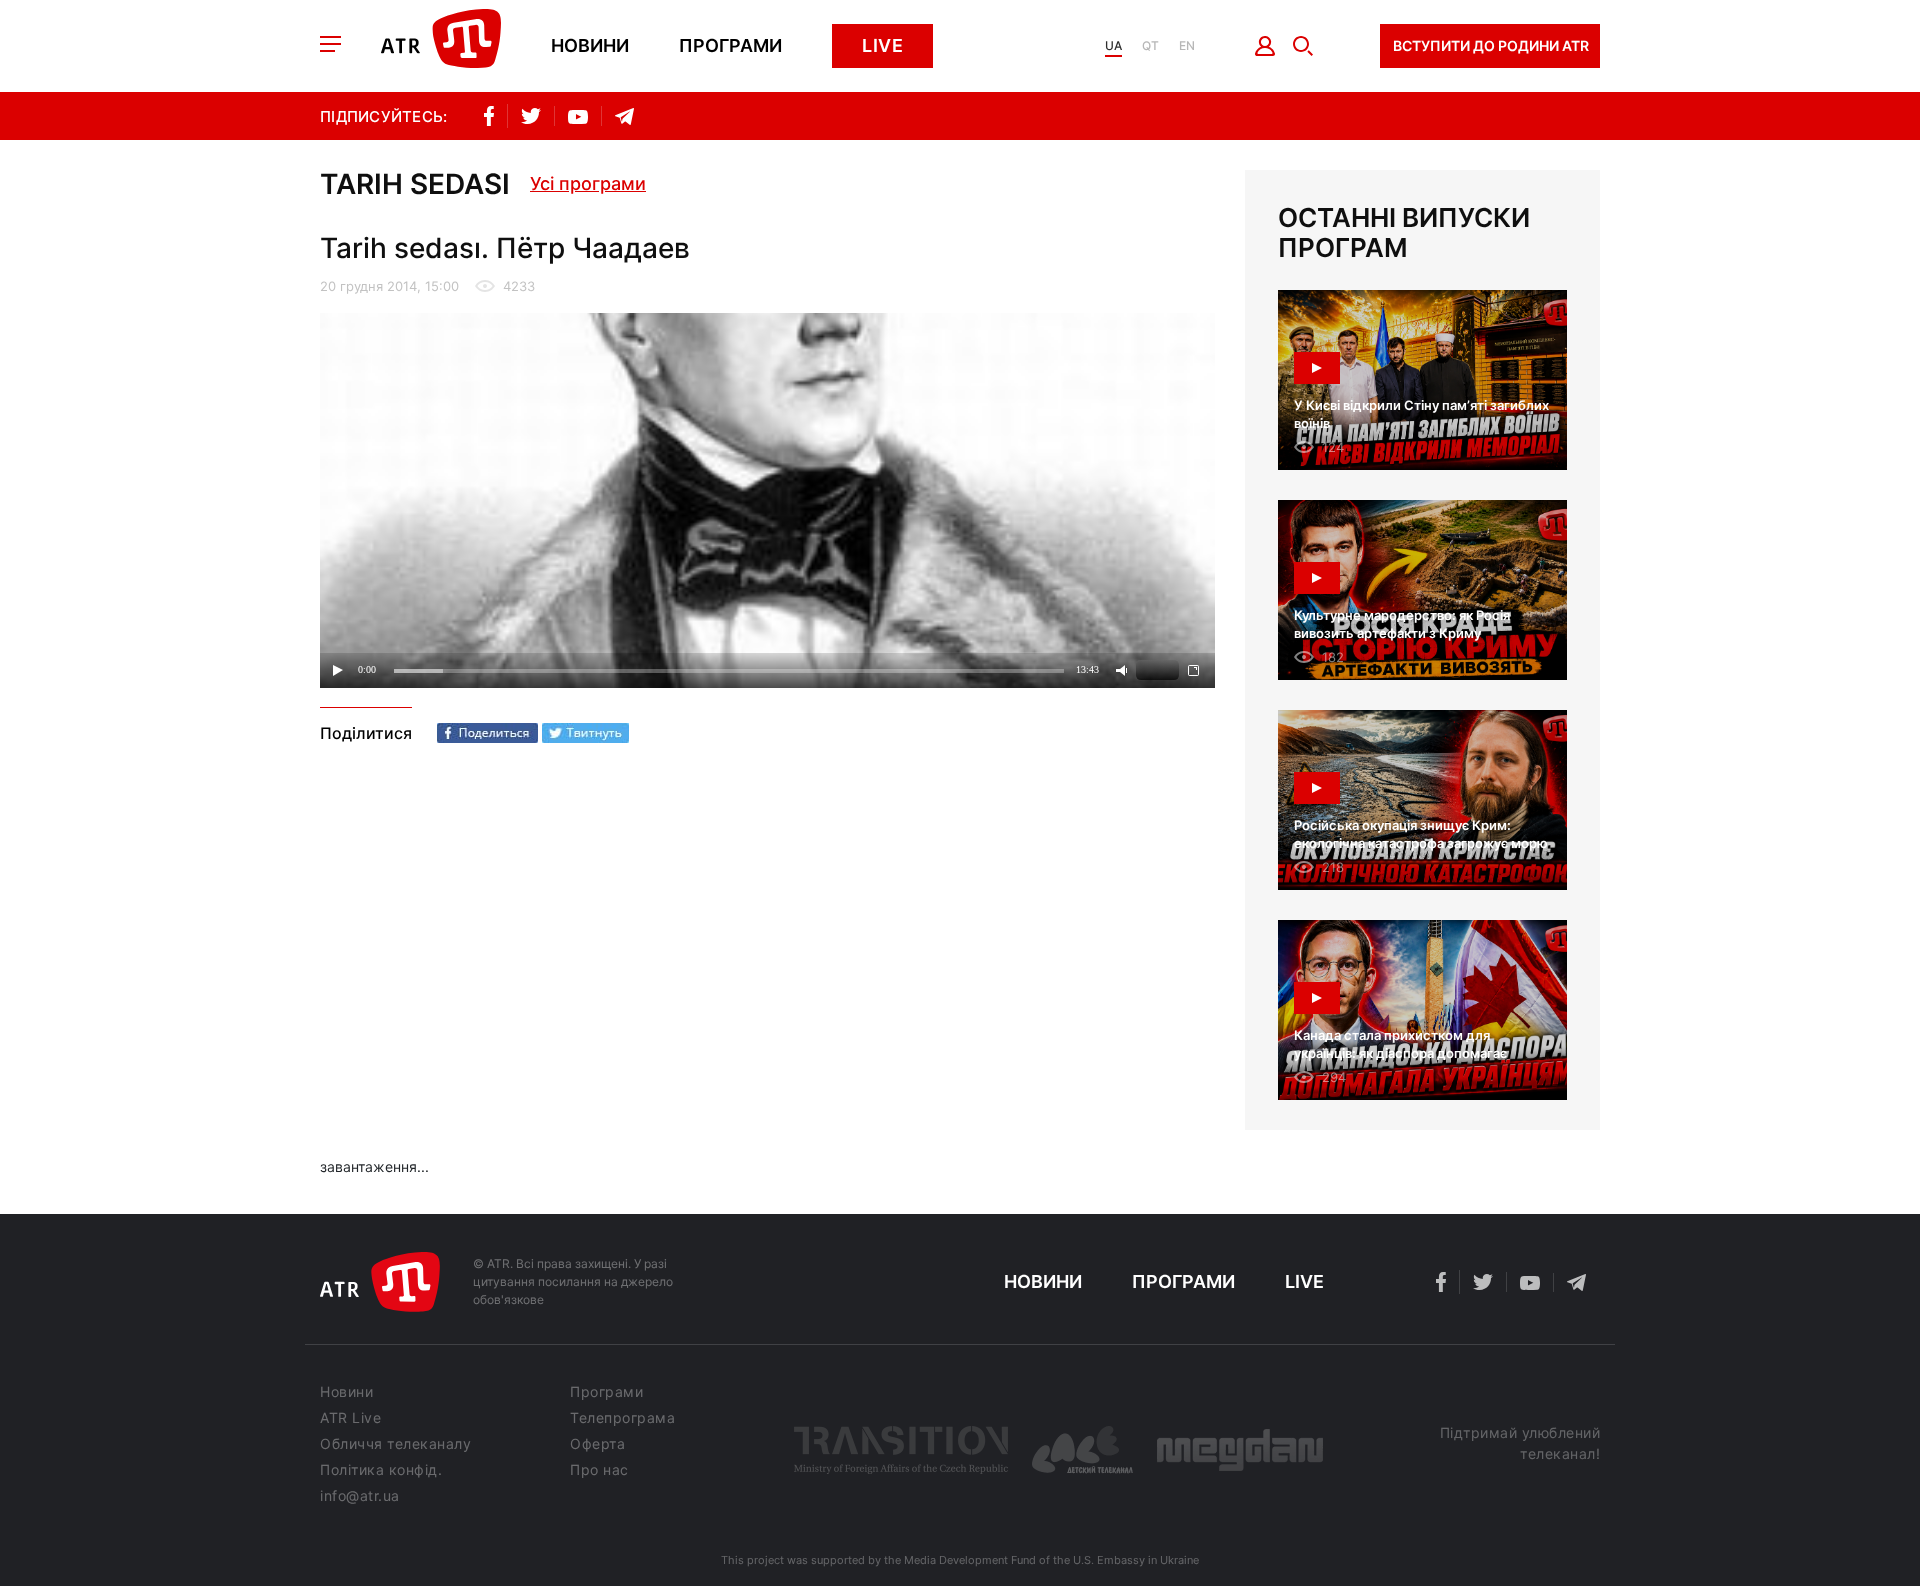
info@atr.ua (360, 1496)
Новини (590, 46)
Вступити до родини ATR (1491, 45)
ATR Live (350, 1418)
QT (1150, 46)
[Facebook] (487, 733)
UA (1113, 46)
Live (882, 45)
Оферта (597, 1444)
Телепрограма (622, 1418)
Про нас (599, 1470)
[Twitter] (585, 733)
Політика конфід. (381, 1470)
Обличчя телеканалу (395, 1444)
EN (1187, 46)
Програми (730, 46)
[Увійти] (1265, 46)
